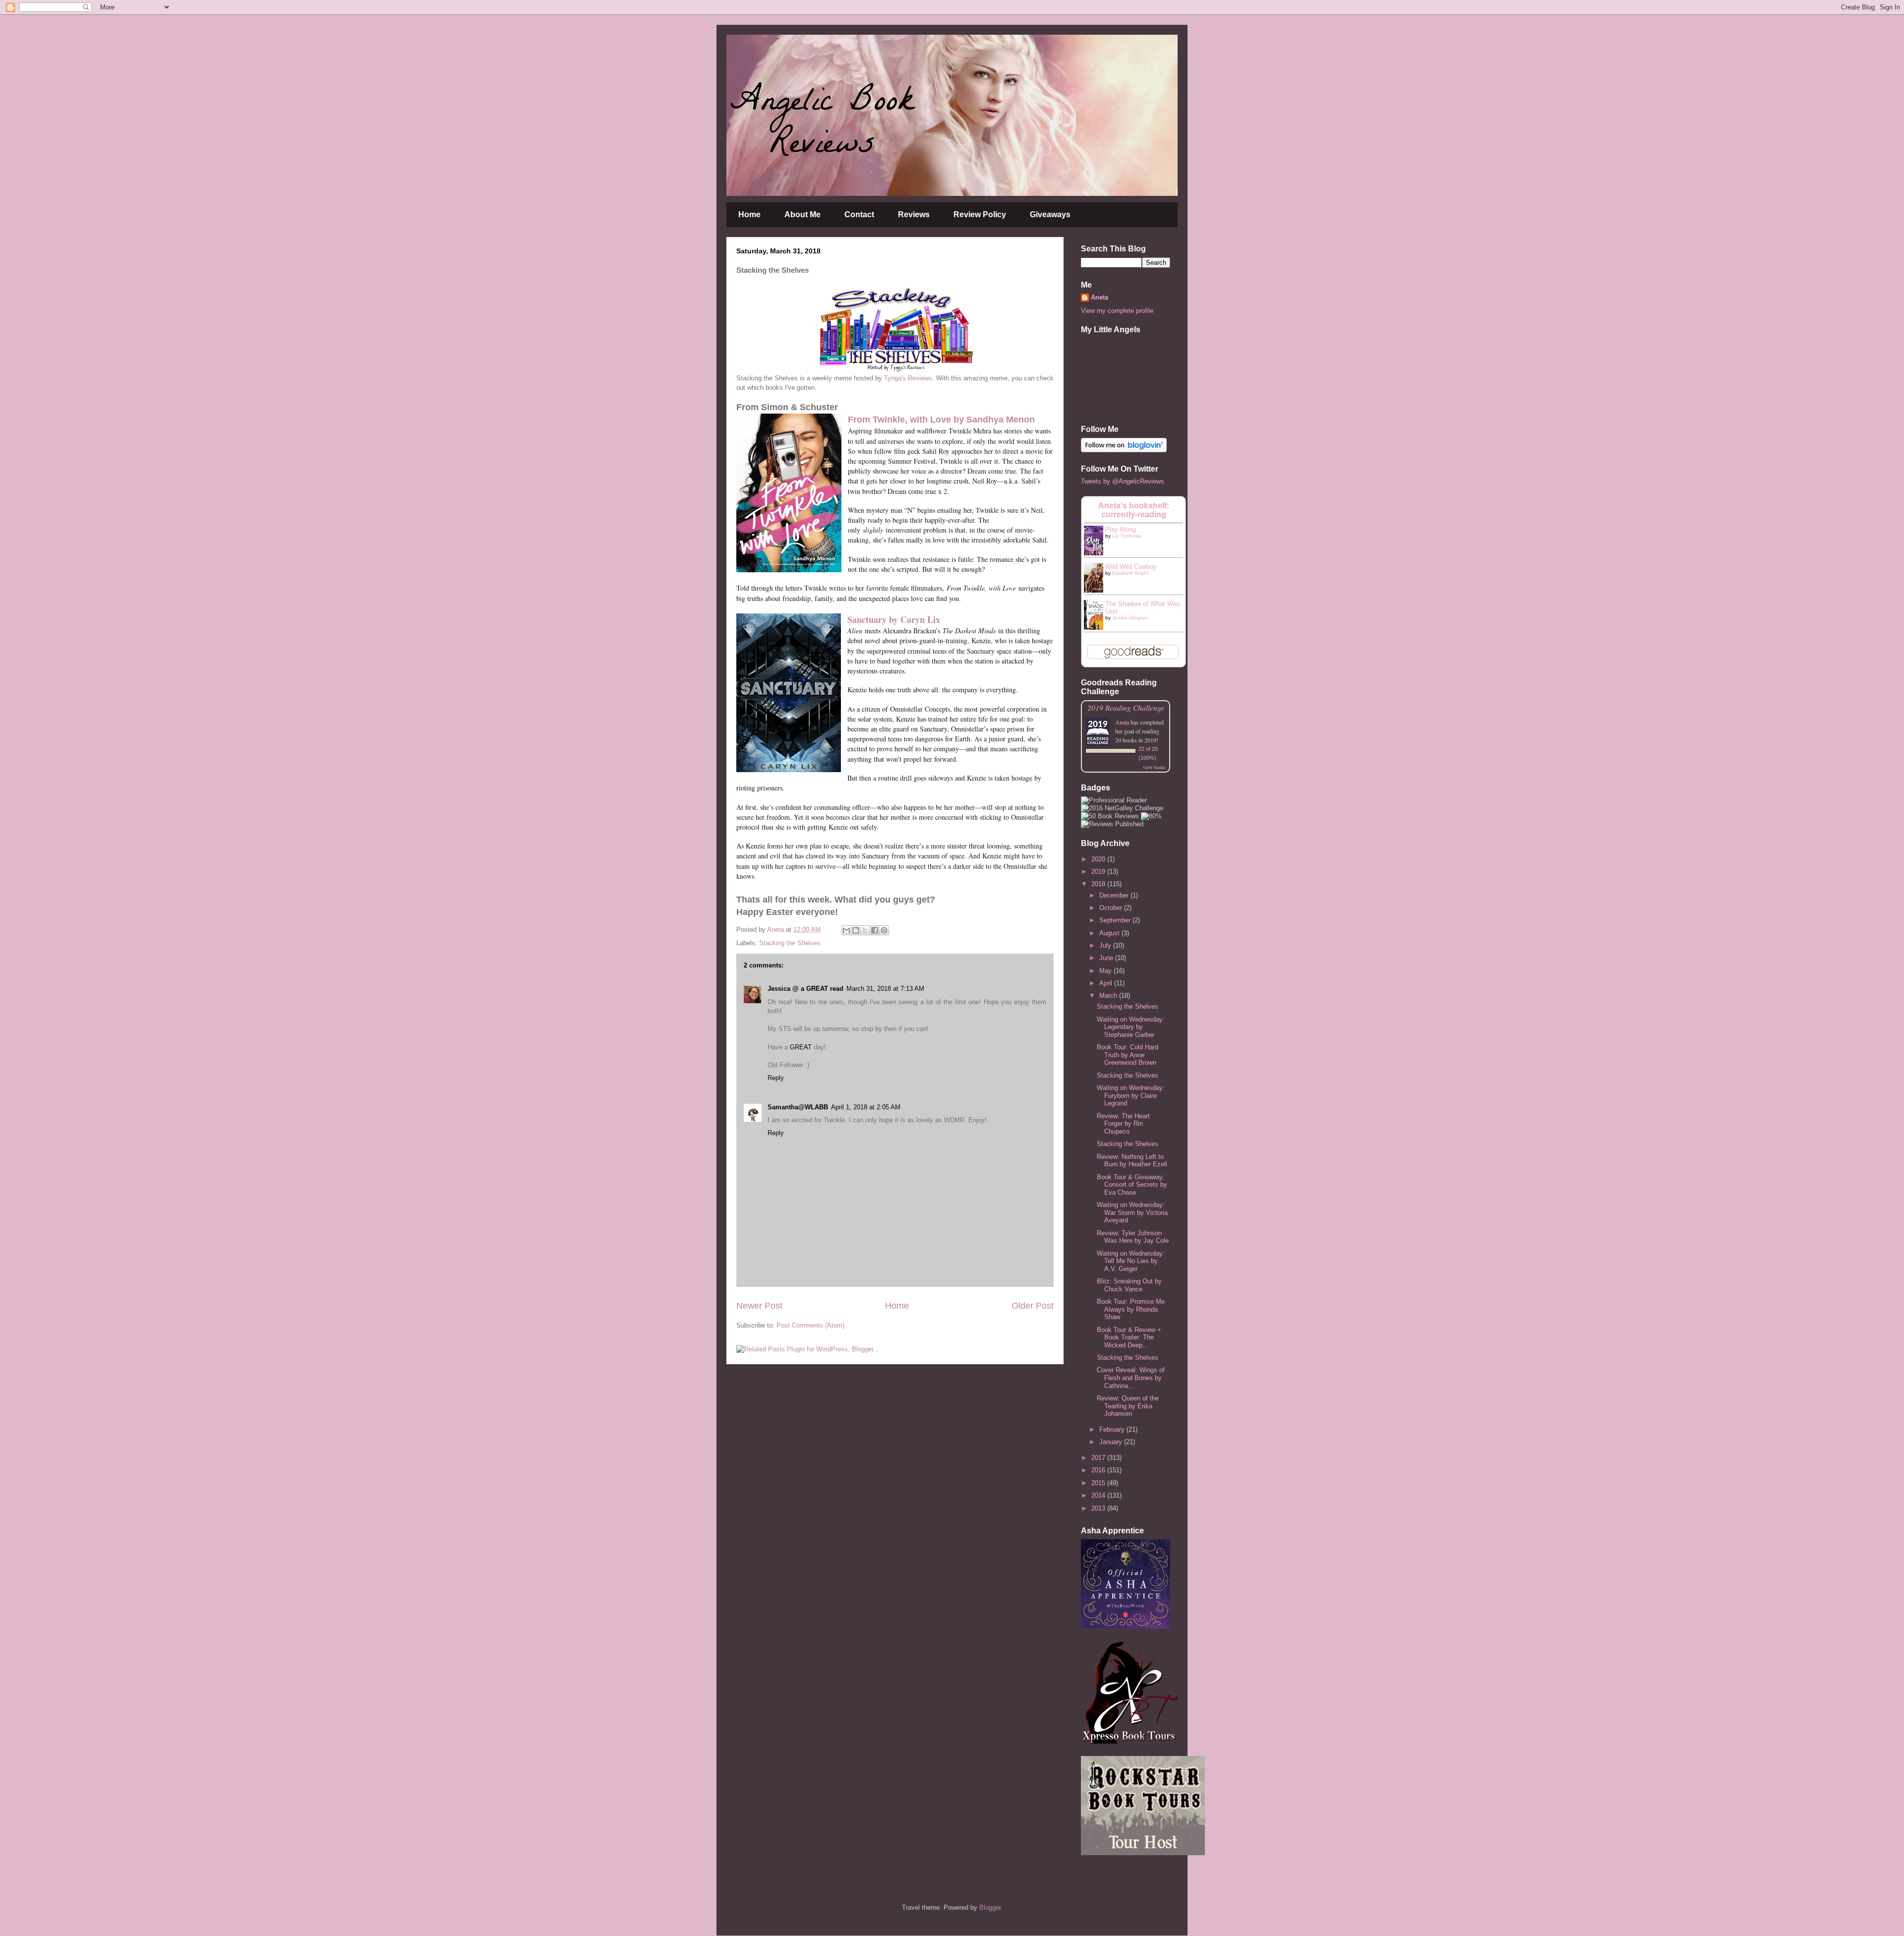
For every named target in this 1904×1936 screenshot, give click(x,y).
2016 (1099, 1470)
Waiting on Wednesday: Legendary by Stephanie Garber (1131, 1027)
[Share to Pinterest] (884, 930)
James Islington (1130, 618)
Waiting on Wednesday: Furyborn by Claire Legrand (1131, 1095)
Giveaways (1050, 214)
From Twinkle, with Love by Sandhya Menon (941, 420)
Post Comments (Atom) (810, 1325)
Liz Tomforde (1127, 536)
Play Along (1121, 529)
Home (749, 214)
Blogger (990, 1907)
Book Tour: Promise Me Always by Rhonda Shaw (1131, 1309)
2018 (1099, 884)
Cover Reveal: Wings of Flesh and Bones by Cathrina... (1131, 1378)
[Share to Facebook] (875, 930)
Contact (859, 214)
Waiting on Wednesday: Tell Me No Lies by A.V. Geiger (1131, 1261)
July (1106, 945)
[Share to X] (865, 930)
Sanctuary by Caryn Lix (894, 619)
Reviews (914, 214)
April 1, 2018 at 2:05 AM (866, 1107)
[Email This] (846, 930)
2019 (1099, 872)
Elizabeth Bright (1130, 573)
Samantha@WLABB (798, 1107)
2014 (1099, 1495)
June (1107, 958)
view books (1154, 767)
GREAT (801, 1047)
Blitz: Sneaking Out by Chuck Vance (1129, 1285)
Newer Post (759, 1306)
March (1109, 996)
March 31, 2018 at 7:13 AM (885, 989)
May (1106, 971)
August (1110, 933)
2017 (1099, 1458)
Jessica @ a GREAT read (805, 989)
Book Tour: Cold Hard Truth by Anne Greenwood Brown (1128, 1055)
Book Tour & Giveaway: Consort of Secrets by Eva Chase (1132, 1185)
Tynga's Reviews (908, 378)
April (1107, 983)
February (1113, 1429)
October (1112, 908)
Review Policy (980, 214)
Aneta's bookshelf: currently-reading (1134, 510)
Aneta (1100, 297)
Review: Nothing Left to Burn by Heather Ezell (1132, 1161)
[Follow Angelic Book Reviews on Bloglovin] (1124, 450)
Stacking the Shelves (790, 943)
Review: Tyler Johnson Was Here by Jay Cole (1133, 1237)
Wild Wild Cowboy (1131, 567)
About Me (803, 214)
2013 (1099, 1508)
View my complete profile (1117, 311)
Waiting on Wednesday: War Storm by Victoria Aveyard (1132, 1212)
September (1116, 920)
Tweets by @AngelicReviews (1123, 481)
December (1115, 895)
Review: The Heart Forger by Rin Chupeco (1123, 1124)
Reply (776, 1078)
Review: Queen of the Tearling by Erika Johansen (1128, 1406)
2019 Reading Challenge (1126, 707)
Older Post (1033, 1306)
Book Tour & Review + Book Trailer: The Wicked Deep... (1129, 1337)
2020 (1099, 859)
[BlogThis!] (856, 930)
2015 (1099, 1483)
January (1112, 1442)
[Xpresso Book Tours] (1130, 1741)
